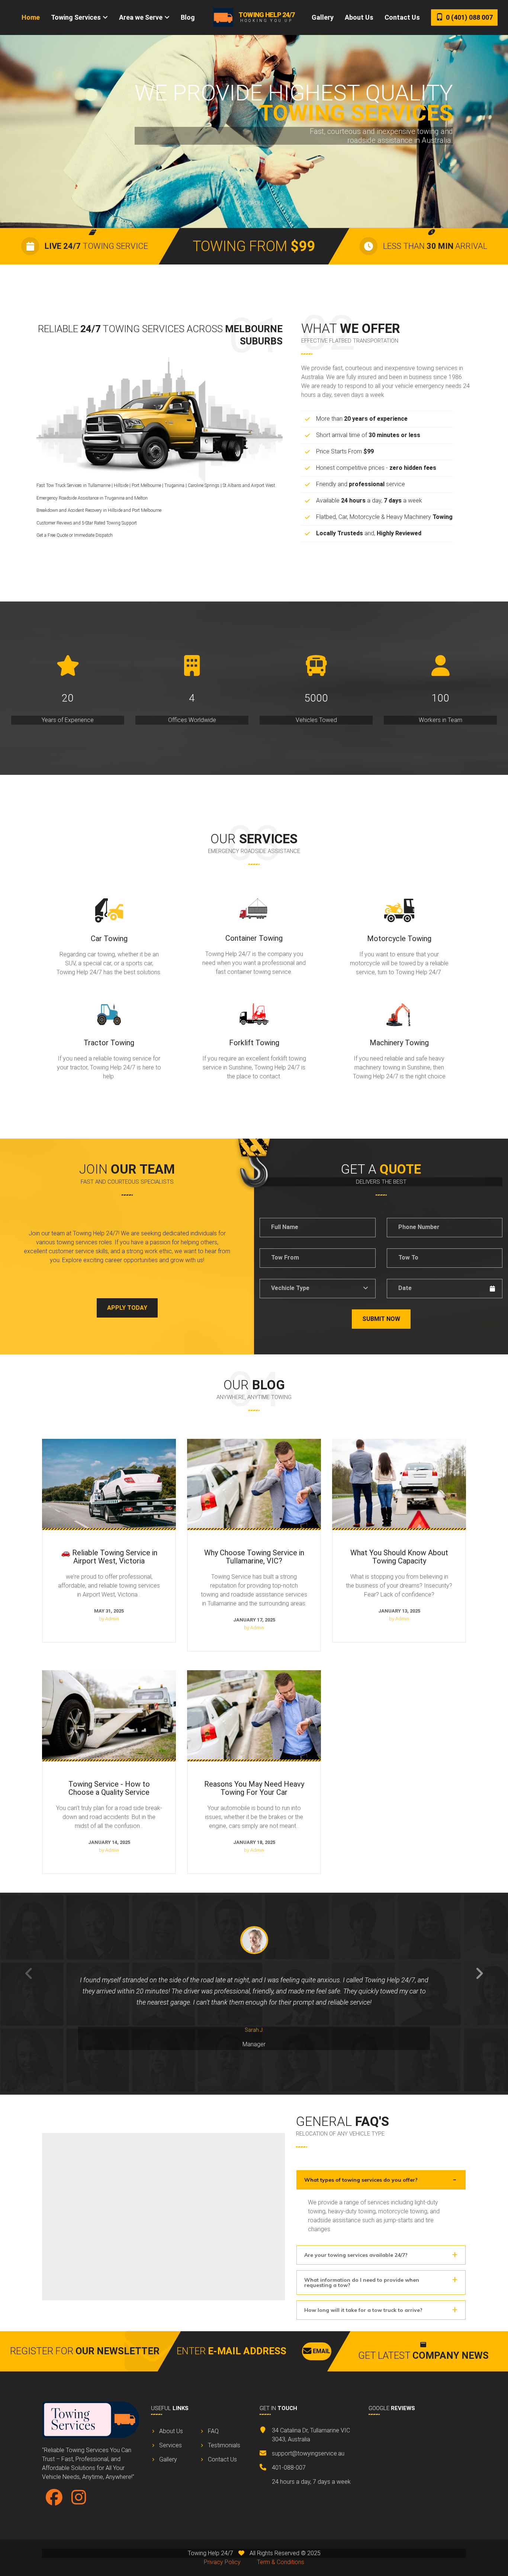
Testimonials (224, 2445)
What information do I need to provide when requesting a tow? (362, 2283)
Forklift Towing (254, 1043)
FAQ (213, 2431)
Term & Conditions (281, 2562)
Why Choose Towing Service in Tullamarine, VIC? (254, 1443)
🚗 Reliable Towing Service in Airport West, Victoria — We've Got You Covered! (109, 1448)
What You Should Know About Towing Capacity (399, 1443)
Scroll (254, 203)
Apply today (127, 1308)
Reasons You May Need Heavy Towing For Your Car (254, 1679)
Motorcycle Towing (399, 939)
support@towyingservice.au (308, 2453)
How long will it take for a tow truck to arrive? (363, 2310)
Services (171, 2445)
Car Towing (109, 939)
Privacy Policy (222, 2562)
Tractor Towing (109, 1043)
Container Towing (254, 938)
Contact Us (402, 17)
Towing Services (76, 17)
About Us (359, 17)
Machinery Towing (399, 1043)
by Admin (109, 1619)
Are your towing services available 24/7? (356, 2255)
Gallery (323, 17)
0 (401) (469, 17)
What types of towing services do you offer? (361, 2180)
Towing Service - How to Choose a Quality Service (109, 1674)
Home (31, 17)
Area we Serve (141, 17)
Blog (188, 17)
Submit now (381, 1319)
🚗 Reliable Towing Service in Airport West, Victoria (109, 1557)
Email (321, 2351)
